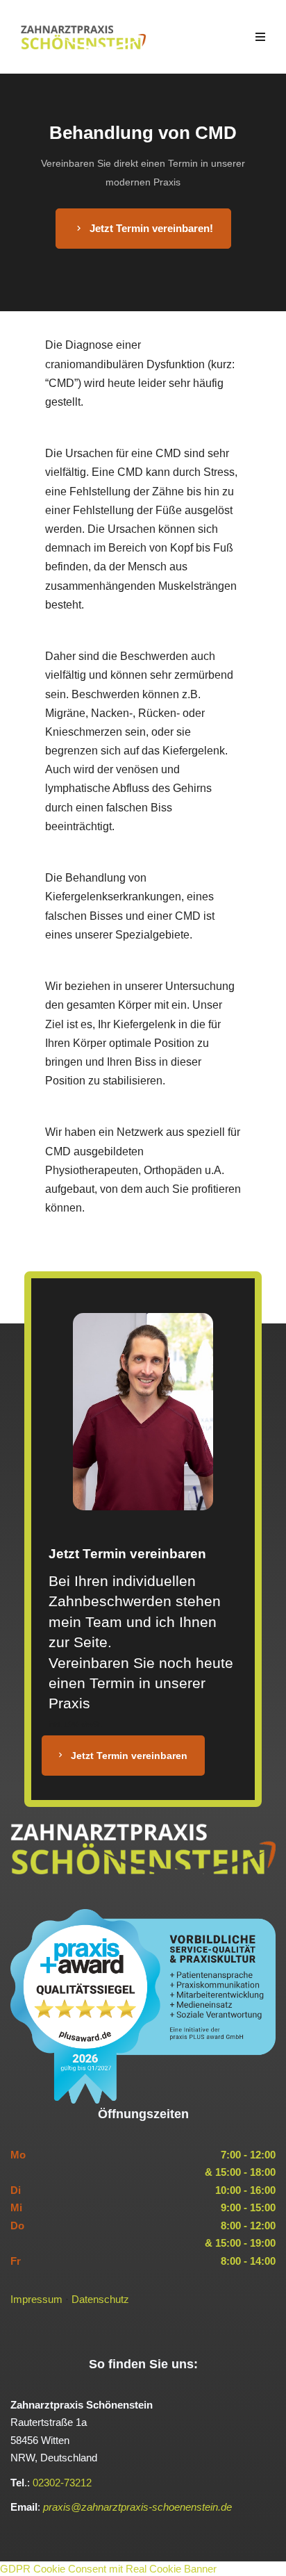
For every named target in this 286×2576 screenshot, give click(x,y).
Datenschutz (100, 2299)
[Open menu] (260, 37)
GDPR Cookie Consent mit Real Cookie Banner (108, 2569)
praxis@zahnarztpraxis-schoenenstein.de (137, 2507)
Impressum (36, 2299)
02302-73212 (62, 2483)
